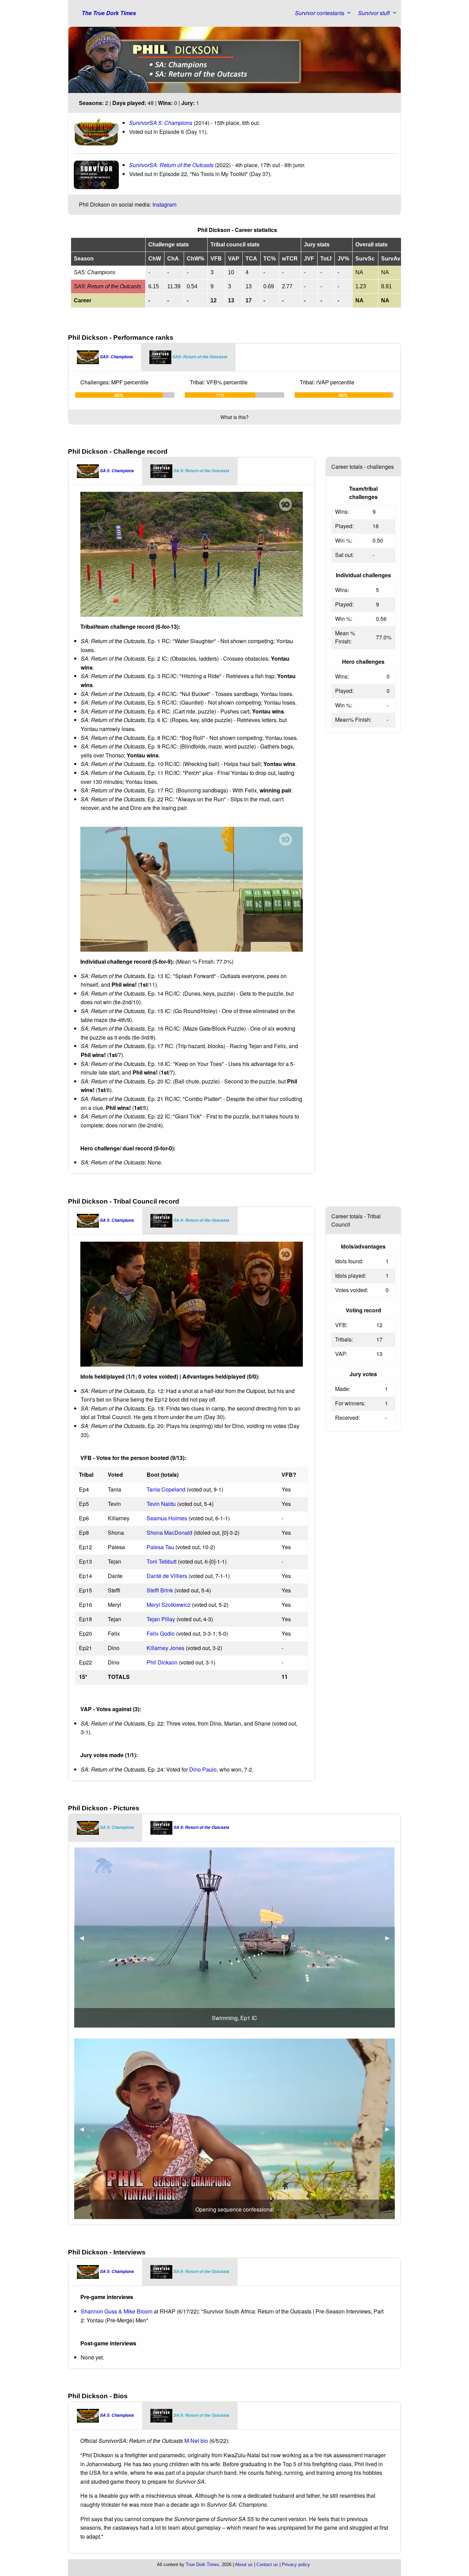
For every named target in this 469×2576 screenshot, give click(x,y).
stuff (374, 13)
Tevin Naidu (161, 1504)
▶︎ (390, 1937)
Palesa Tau (160, 1547)
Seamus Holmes (167, 1518)
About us (244, 2565)
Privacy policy (296, 2565)
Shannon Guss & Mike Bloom (117, 2311)
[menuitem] (321, 13)
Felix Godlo (161, 1633)
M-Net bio (196, 2441)
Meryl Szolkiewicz (169, 1605)
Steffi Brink (160, 1590)
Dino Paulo (203, 1769)
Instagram (164, 204)
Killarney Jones (165, 1648)
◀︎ (84, 1937)
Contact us (267, 2565)
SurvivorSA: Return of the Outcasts (171, 165)
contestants (320, 13)
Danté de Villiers (167, 1576)
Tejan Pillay (161, 1619)
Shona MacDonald (169, 1533)
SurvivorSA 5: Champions (161, 123)
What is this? (235, 417)
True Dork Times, (203, 2565)
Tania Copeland (166, 1489)
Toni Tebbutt (162, 1561)
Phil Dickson (162, 1662)
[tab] (105, 357)
